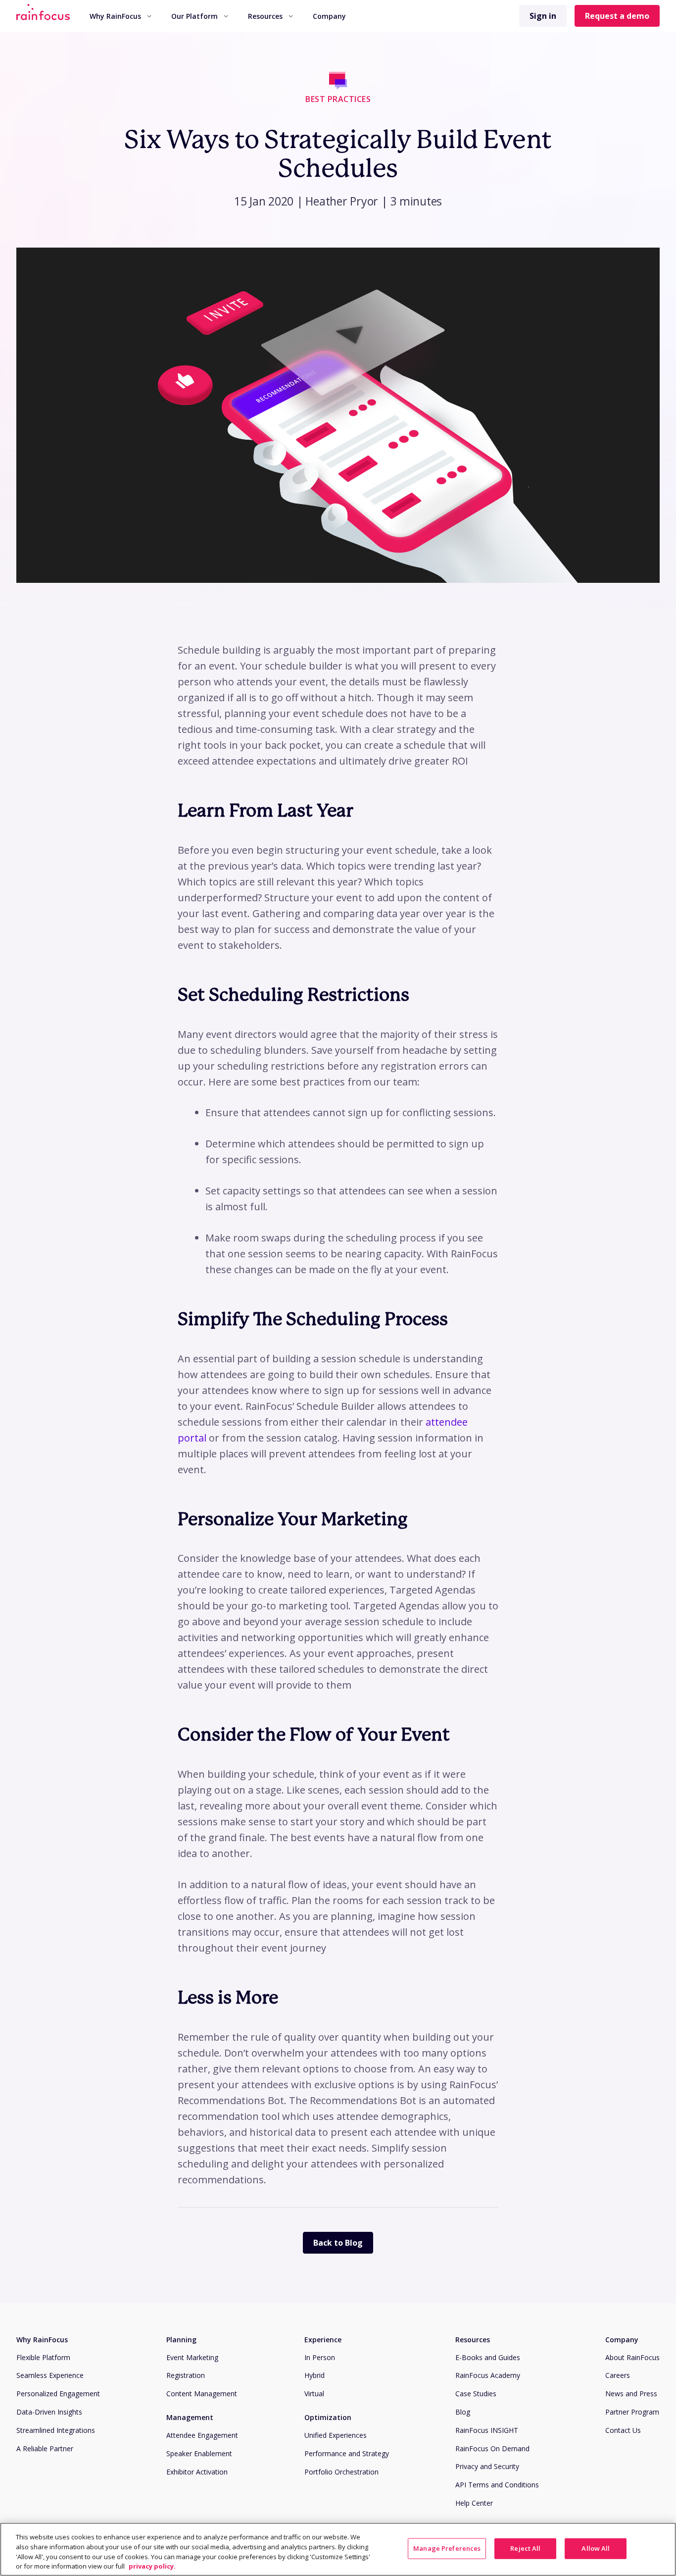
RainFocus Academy (488, 2375)
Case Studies (476, 2394)
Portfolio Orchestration (341, 2472)
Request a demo (617, 16)
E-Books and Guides (488, 2357)
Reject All (525, 2548)
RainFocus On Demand (492, 2448)
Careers (618, 2375)
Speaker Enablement (199, 2453)
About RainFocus (632, 2357)
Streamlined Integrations (56, 2430)
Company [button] (329, 16)
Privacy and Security (487, 2466)
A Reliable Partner (45, 2448)
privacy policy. (152, 2566)
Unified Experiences (336, 2435)
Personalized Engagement (58, 2394)
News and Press (631, 2394)
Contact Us (623, 2430)
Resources (265, 16)
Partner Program (632, 2412)
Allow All (596, 2548)
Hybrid (314, 2375)
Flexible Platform (43, 2357)
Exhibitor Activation (197, 2472)
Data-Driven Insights (49, 2412)
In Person (320, 2357)
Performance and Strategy (347, 2453)
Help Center (474, 2503)
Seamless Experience (50, 2375)
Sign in (543, 16)
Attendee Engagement (202, 2435)
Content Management (202, 2394)
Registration (186, 2375)
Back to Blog (338, 2243)
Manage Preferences (447, 2548)
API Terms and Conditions (497, 2485)
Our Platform (194, 16)
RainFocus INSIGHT (487, 2430)
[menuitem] (121, 16)
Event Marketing (192, 2357)
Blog (463, 2412)
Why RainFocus (115, 16)
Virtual (314, 2394)
